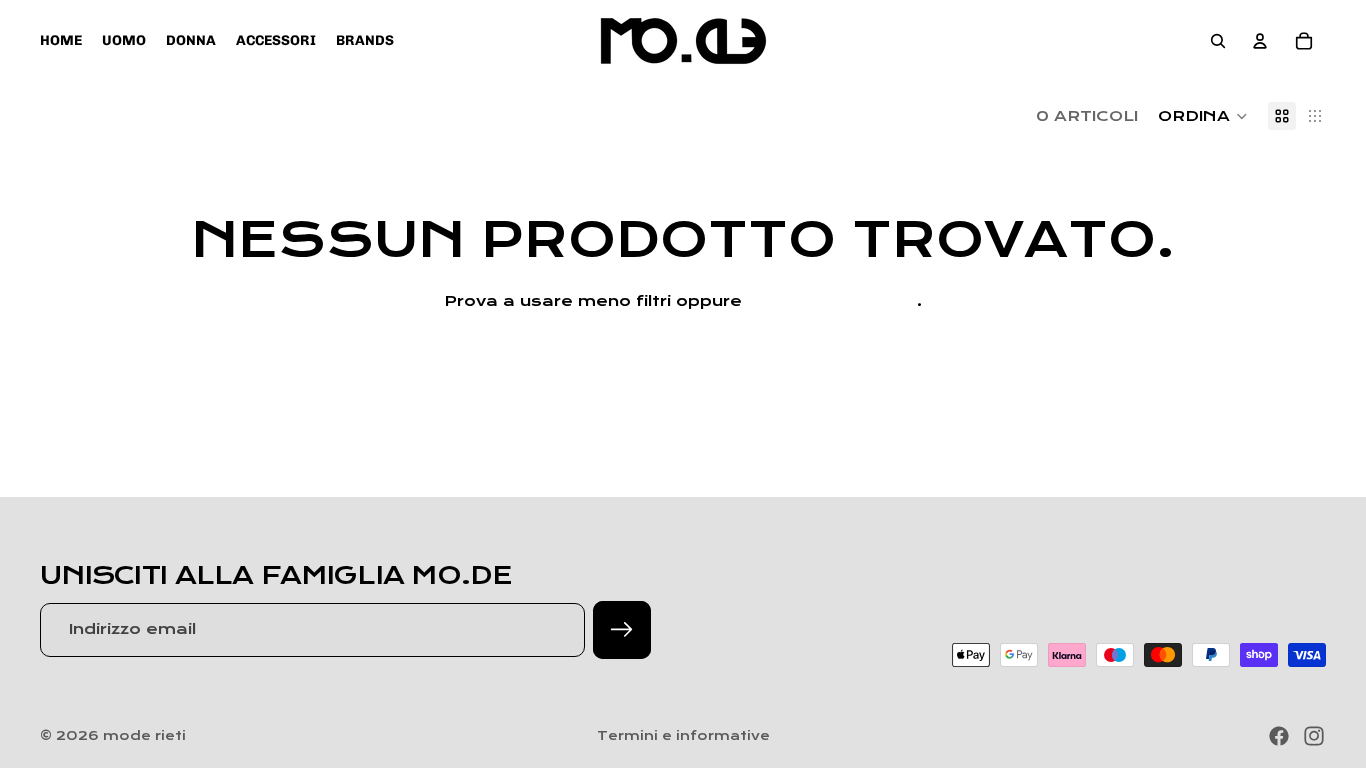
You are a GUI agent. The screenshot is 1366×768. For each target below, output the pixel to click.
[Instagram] (1314, 736)
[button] (1203, 116)
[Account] (1260, 41)
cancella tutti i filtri (832, 301)
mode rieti (144, 736)
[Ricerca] (1218, 41)
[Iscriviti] (622, 630)
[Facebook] (1279, 736)
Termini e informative (683, 736)
